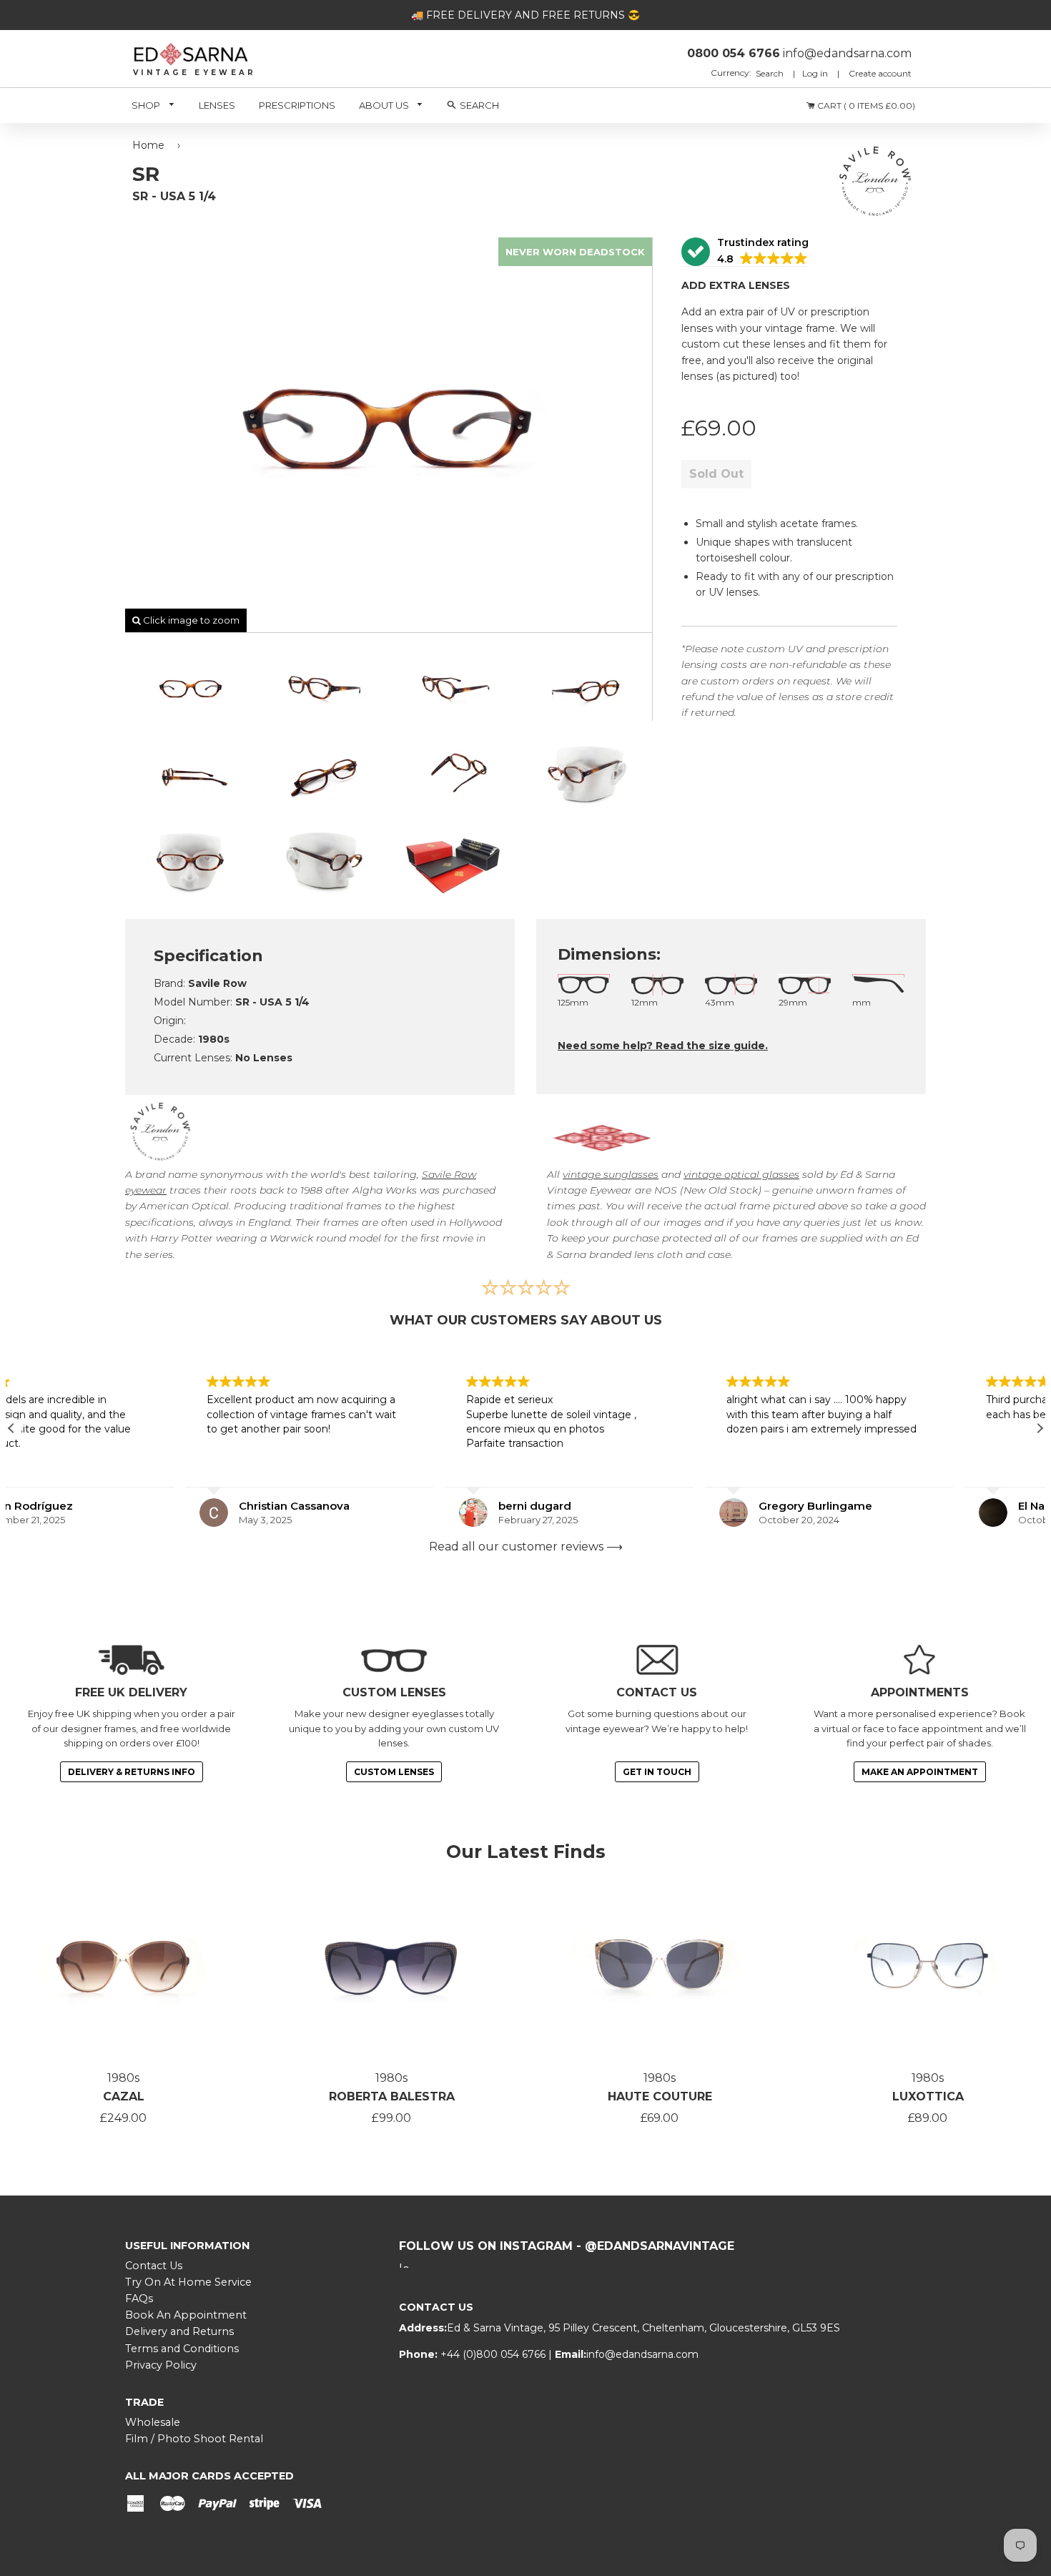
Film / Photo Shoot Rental (194, 2439)
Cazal (124, 2096)
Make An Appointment (920, 1772)
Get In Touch (657, 1772)
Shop (147, 105)
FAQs (139, 2299)
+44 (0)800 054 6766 (494, 2354)
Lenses (217, 105)
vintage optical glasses (741, 1174)
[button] (745, 252)
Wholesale (153, 2422)
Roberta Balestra (392, 2096)
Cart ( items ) (865, 105)
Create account (880, 73)
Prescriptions (297, 105)
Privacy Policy (161, 2365)
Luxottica (928, 2096)
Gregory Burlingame (642, 1506)
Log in (815, 73)
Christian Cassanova (120, 1506)
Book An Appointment (186, 2315)
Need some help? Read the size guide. (663, 1046)
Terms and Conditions (182, 2349)
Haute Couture (660, 2096)
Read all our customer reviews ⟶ (526, 1547)
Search (771, 73)
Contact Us (154, 2266)
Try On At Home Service (188, 2282)
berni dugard (362, 1506)
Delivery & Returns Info (132, 1772)
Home (148, 145)
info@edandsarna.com (642, 2354)
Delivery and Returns (179, 2331)
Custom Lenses (394, 1772)
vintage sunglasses (611, 1174)
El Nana (865, 1506)
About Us (385, 105)
